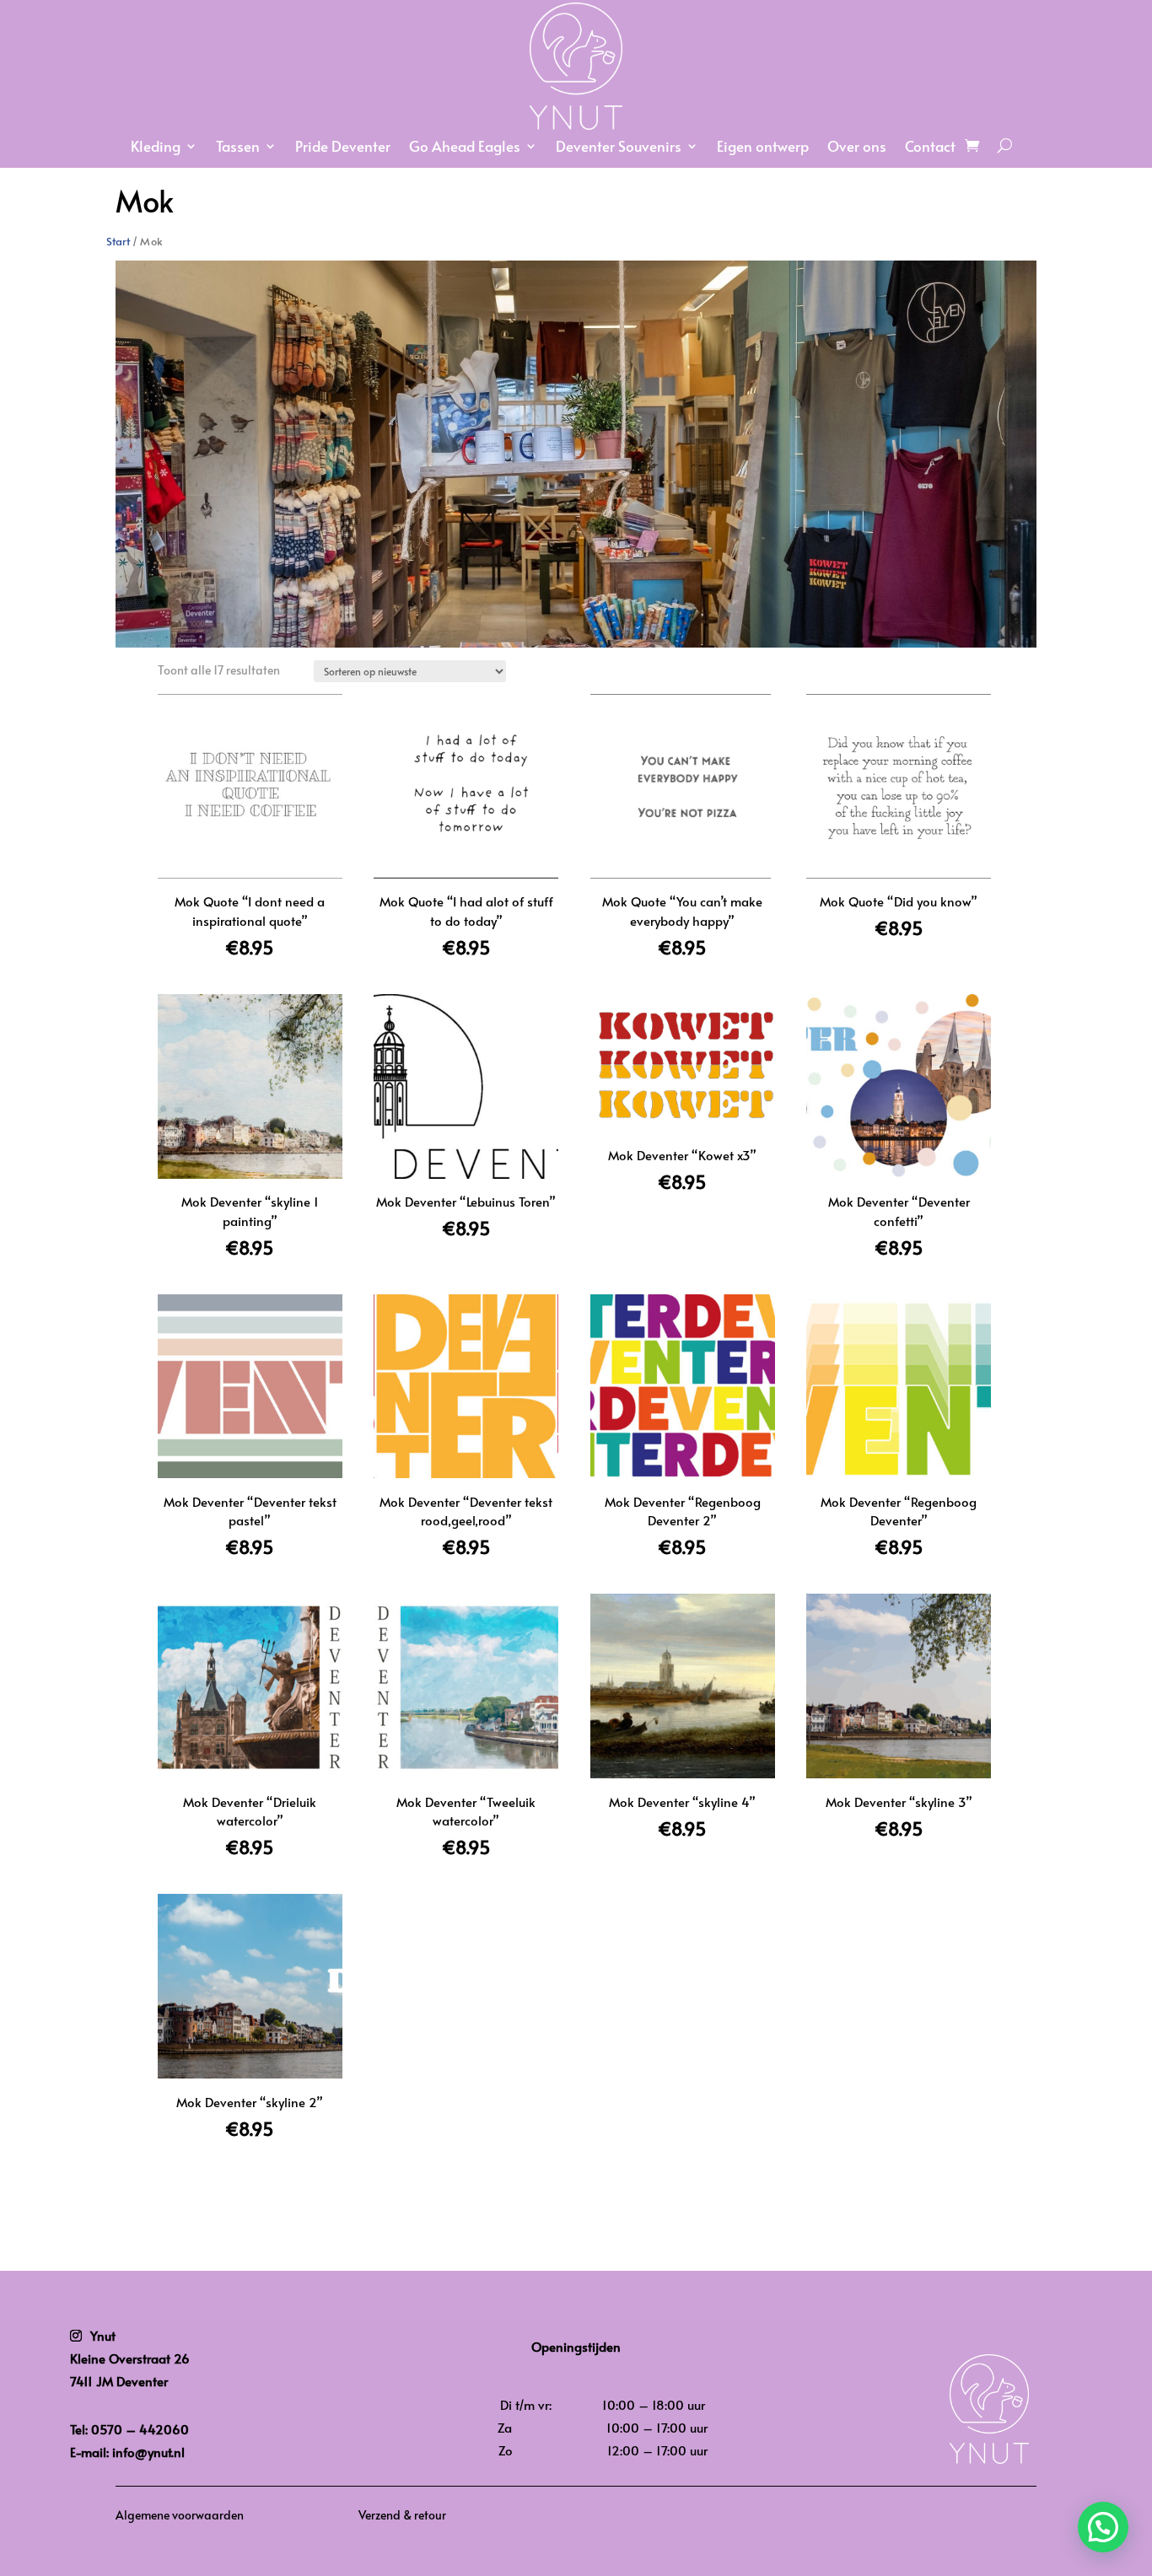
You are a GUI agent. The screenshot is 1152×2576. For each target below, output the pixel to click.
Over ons (857, 148)
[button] (1103, 2527)
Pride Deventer (343, 148)
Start (118, 240)
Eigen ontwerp (763, 148)
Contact (930, 148)
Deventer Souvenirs (619, 148)
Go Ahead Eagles (465, 148)
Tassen (238, 148)
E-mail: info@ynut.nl (127, 2452)
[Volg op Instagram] (76, 2336)
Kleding (156, 148)
